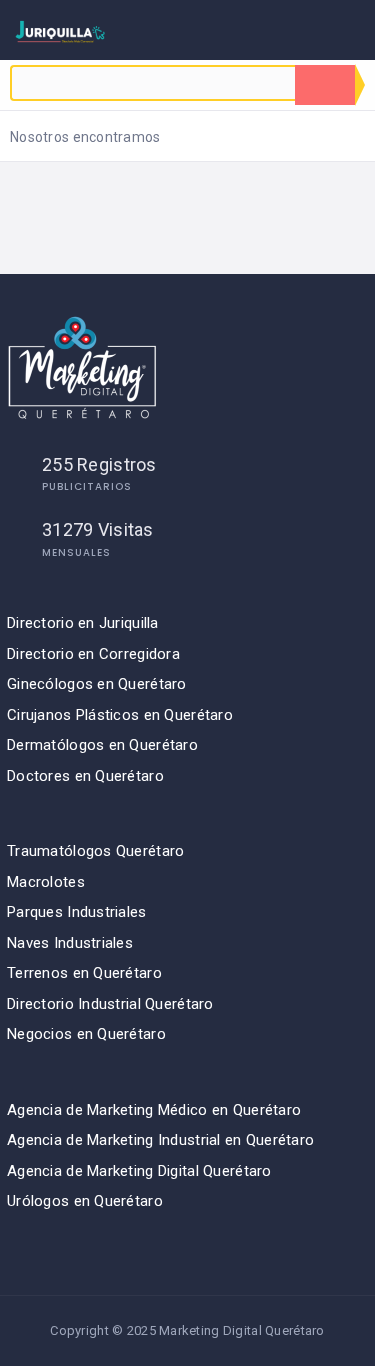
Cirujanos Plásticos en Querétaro (120, 715)
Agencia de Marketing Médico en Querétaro (154, 1110)
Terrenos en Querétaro (84, 973)
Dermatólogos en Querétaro (102, 745)
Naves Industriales (70, 943)
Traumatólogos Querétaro (95, 851)
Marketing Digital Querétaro (242, 1330)
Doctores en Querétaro (85, 776)
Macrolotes (46, 882)
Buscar (325, 85)
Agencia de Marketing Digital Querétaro (139, 1171)
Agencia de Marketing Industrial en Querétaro (160, 1140)
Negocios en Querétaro (86, 1034)
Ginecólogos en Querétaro (97, 684)
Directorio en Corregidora (93, 654)
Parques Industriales (77, 912)
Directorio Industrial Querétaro (110, 1004)
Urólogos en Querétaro (85, 1201)
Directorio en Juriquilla (83, 623)
